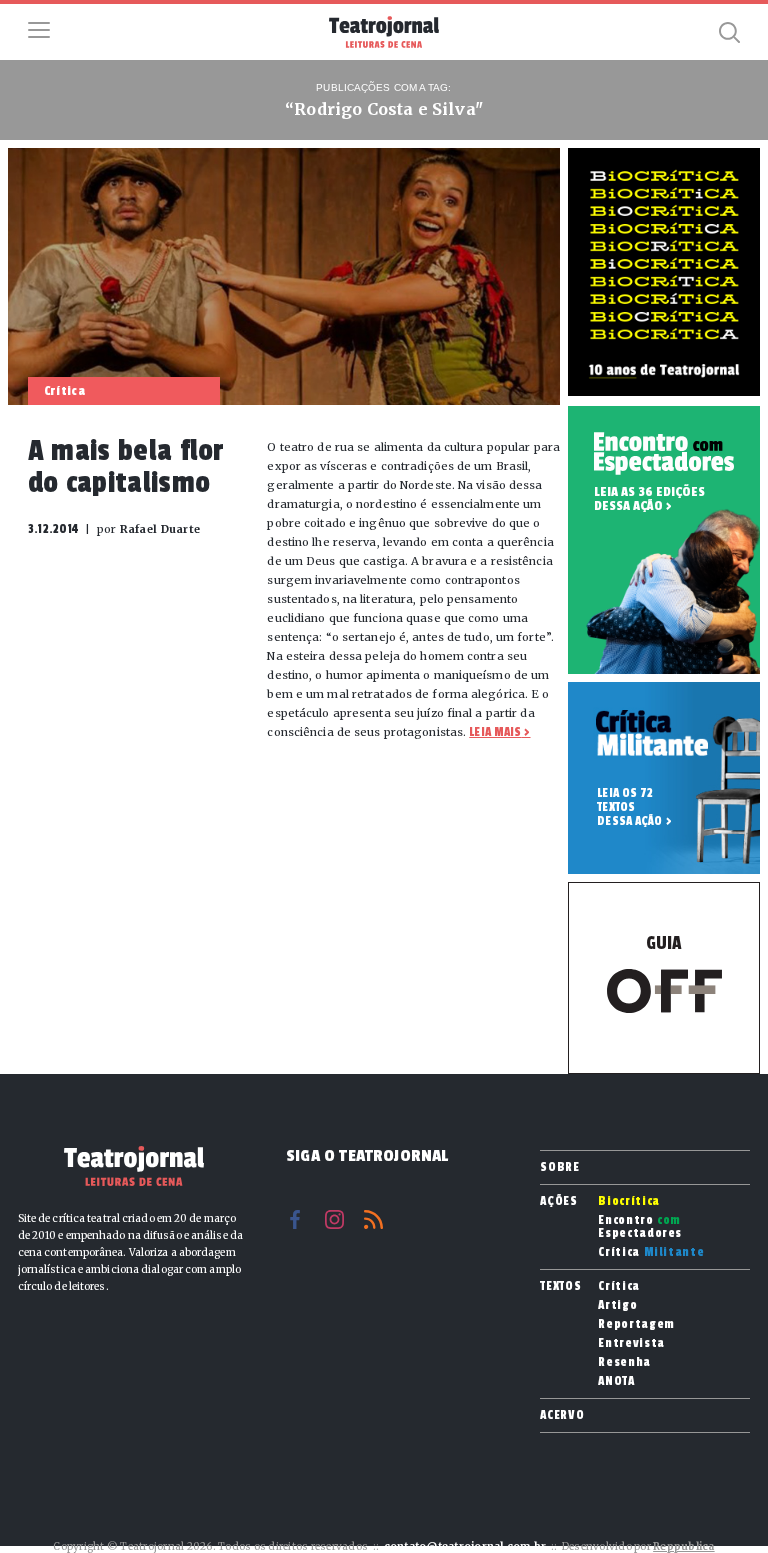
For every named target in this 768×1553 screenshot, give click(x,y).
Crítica (651, 1252)
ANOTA (616, 1381)
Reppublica (684, 1546)
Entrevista (631, 1343)
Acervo (562, 1415)
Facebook (295, 1219)
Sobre (559, 1167)
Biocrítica (629, 1201)
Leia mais (495, 732)
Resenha (624, 1362)
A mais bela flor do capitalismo (126, 467)
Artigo (617, 1305)
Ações (558, 1201)
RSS (373, 1219)
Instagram (334, 1219)
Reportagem (636, 1324)
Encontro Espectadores (640, 1227)
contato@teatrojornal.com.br (465, 1546)
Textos (560, 1286)
